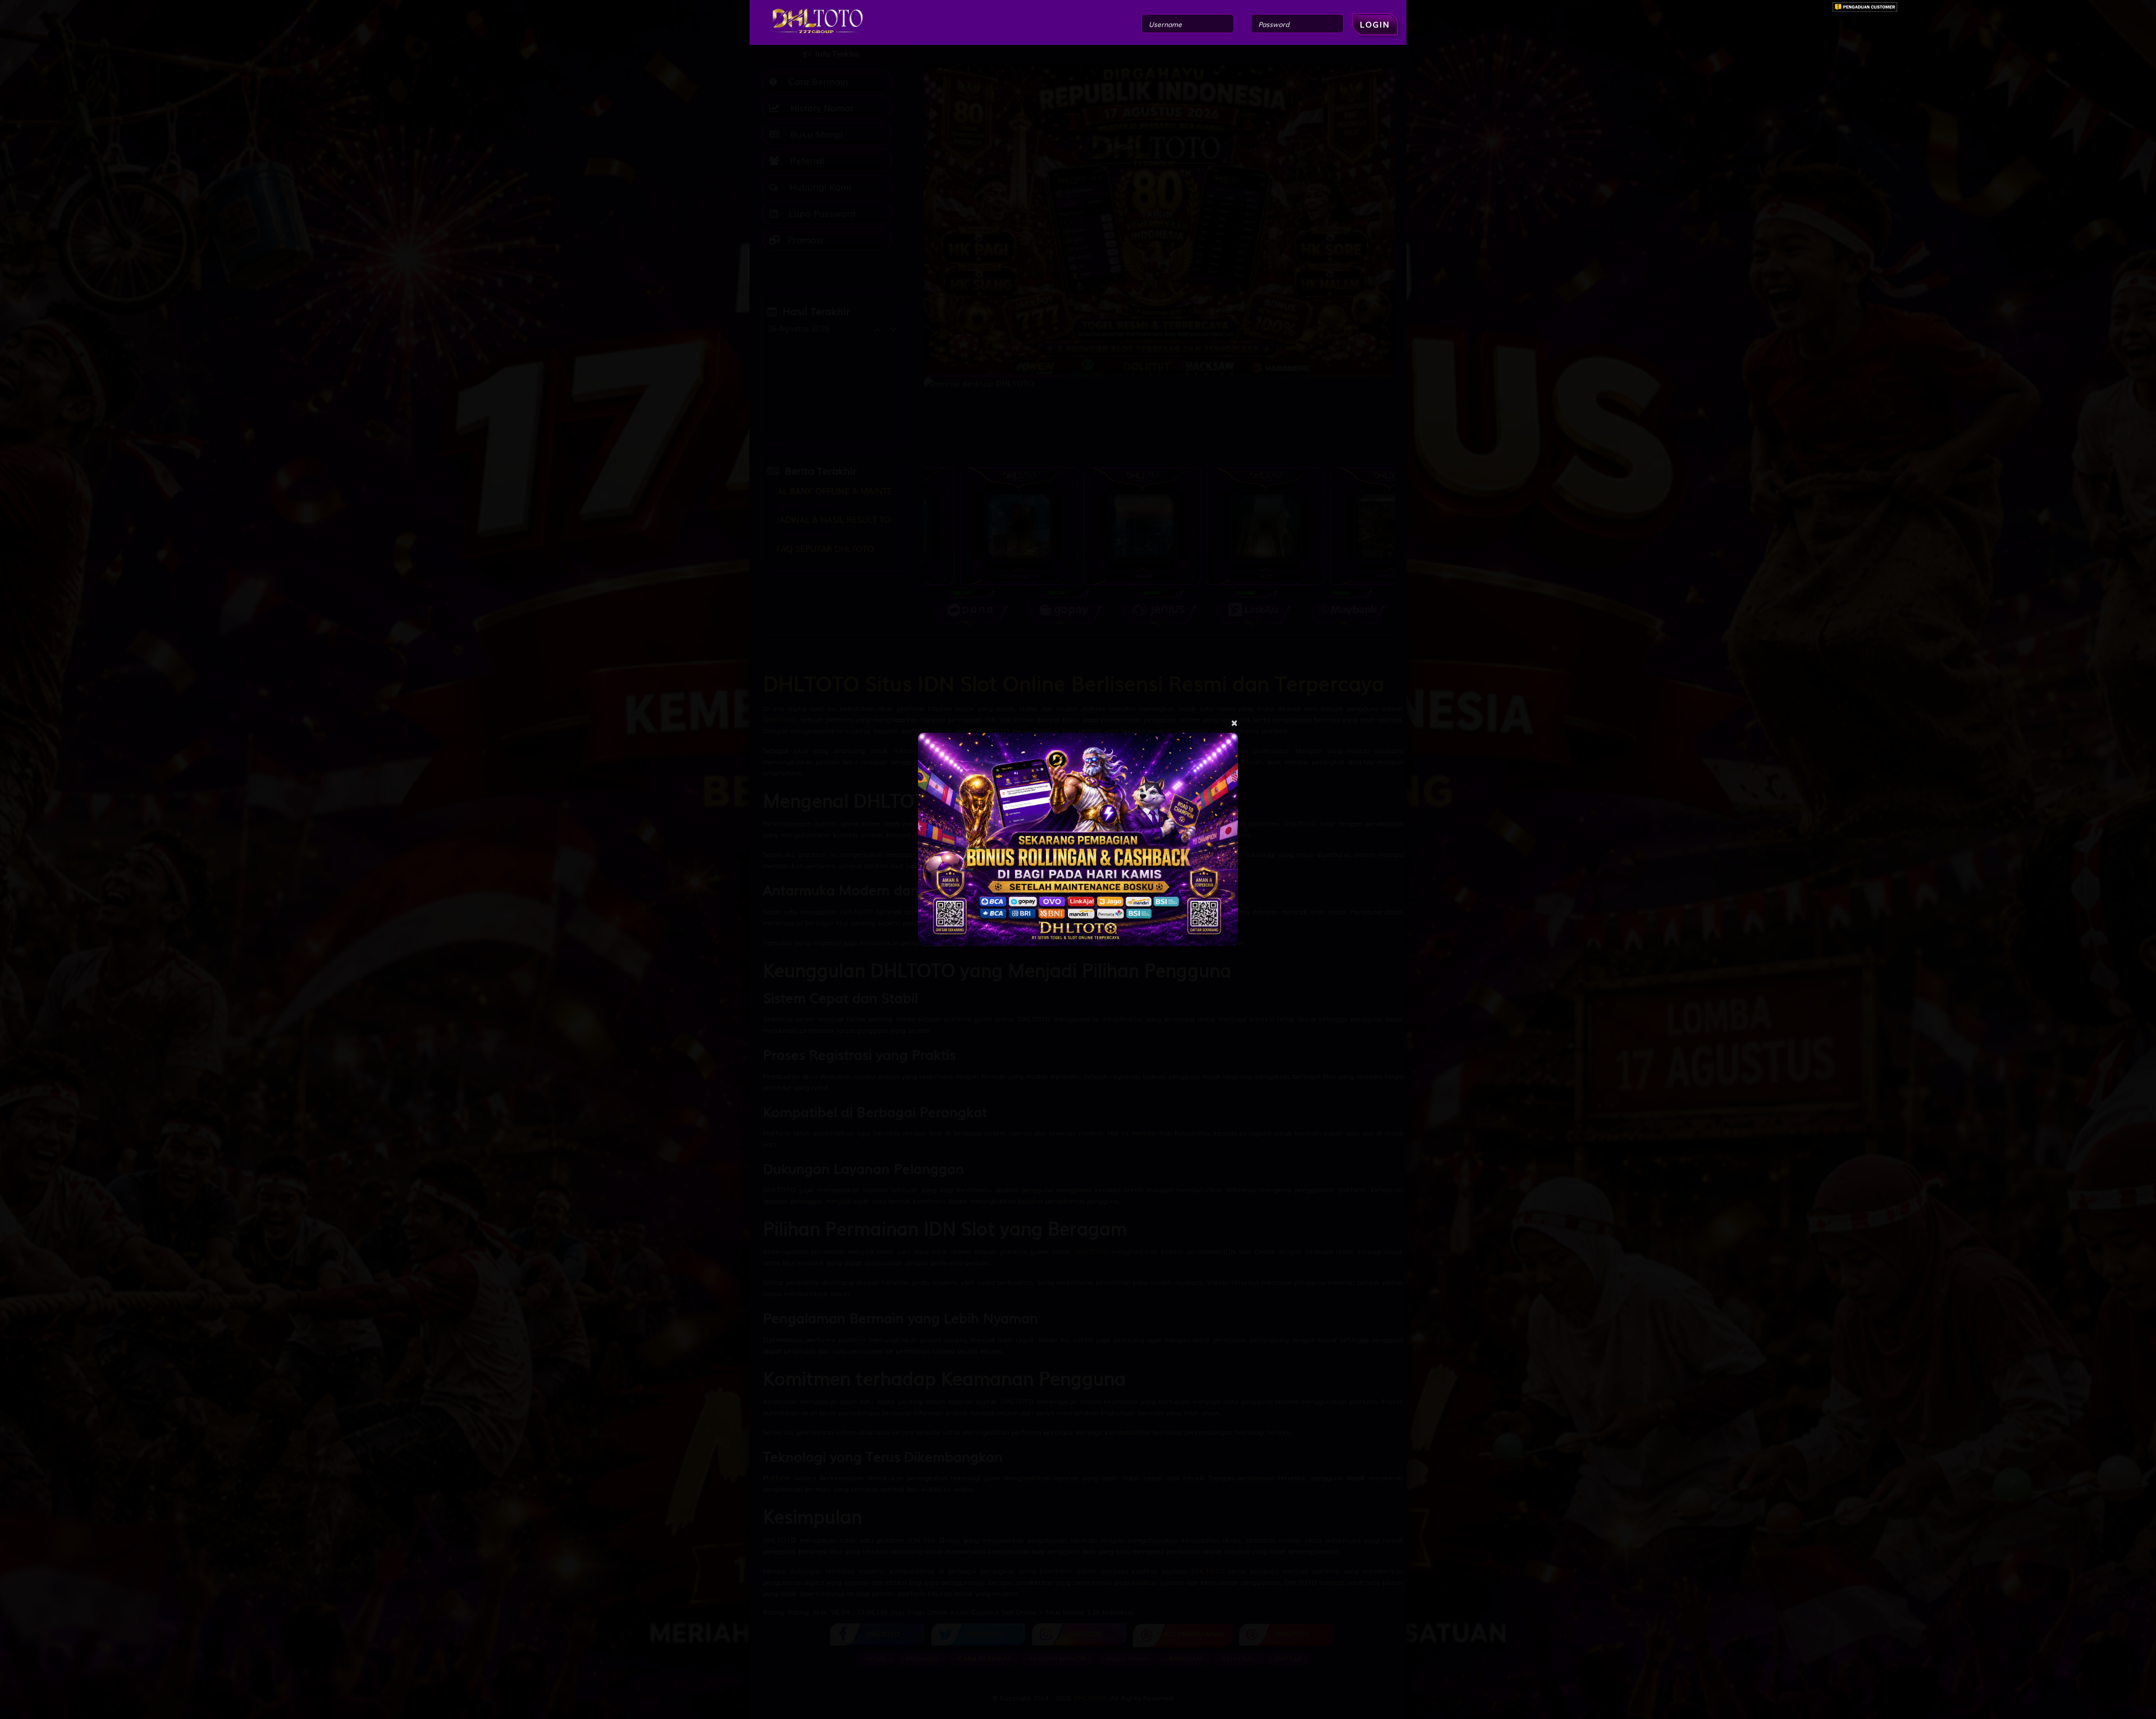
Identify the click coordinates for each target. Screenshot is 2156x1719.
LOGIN (1375, 24)
